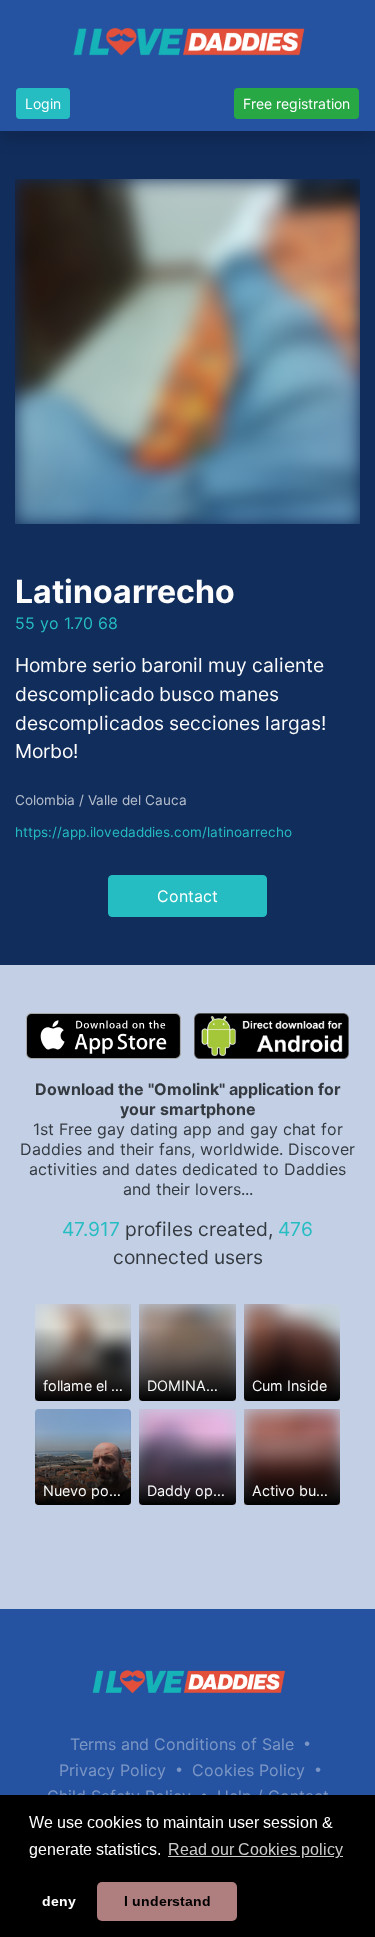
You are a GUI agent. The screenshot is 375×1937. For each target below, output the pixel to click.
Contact (187, 896)
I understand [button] (167, 1901)
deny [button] (59, 1901)
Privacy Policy (112, 1770)
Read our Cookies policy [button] (255, 1849)
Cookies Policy (248, 1770)
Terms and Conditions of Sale (182, 1744)
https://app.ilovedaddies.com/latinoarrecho (153, 832)
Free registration (296, 103)
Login (43, 103)
